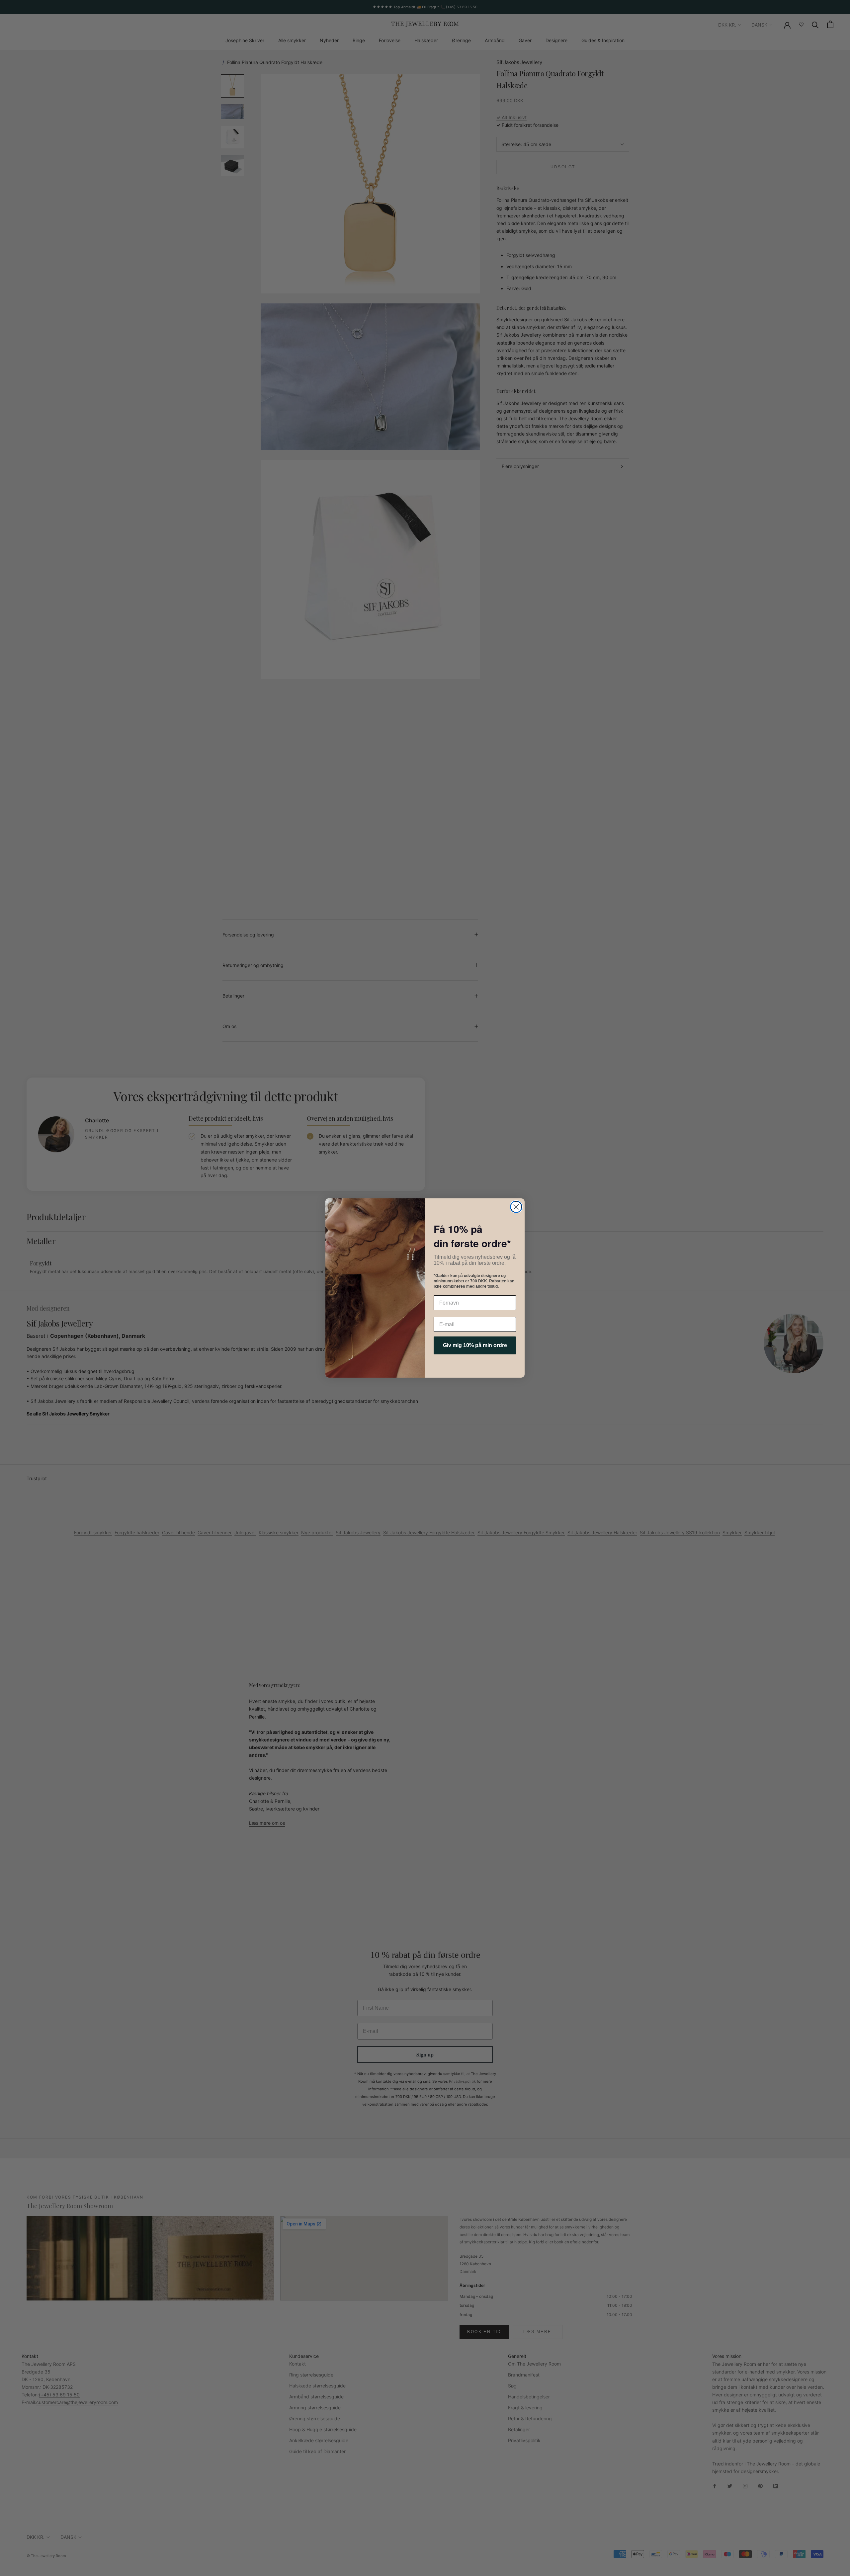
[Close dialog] (516, 1207)
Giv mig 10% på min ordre (475, 1345)
